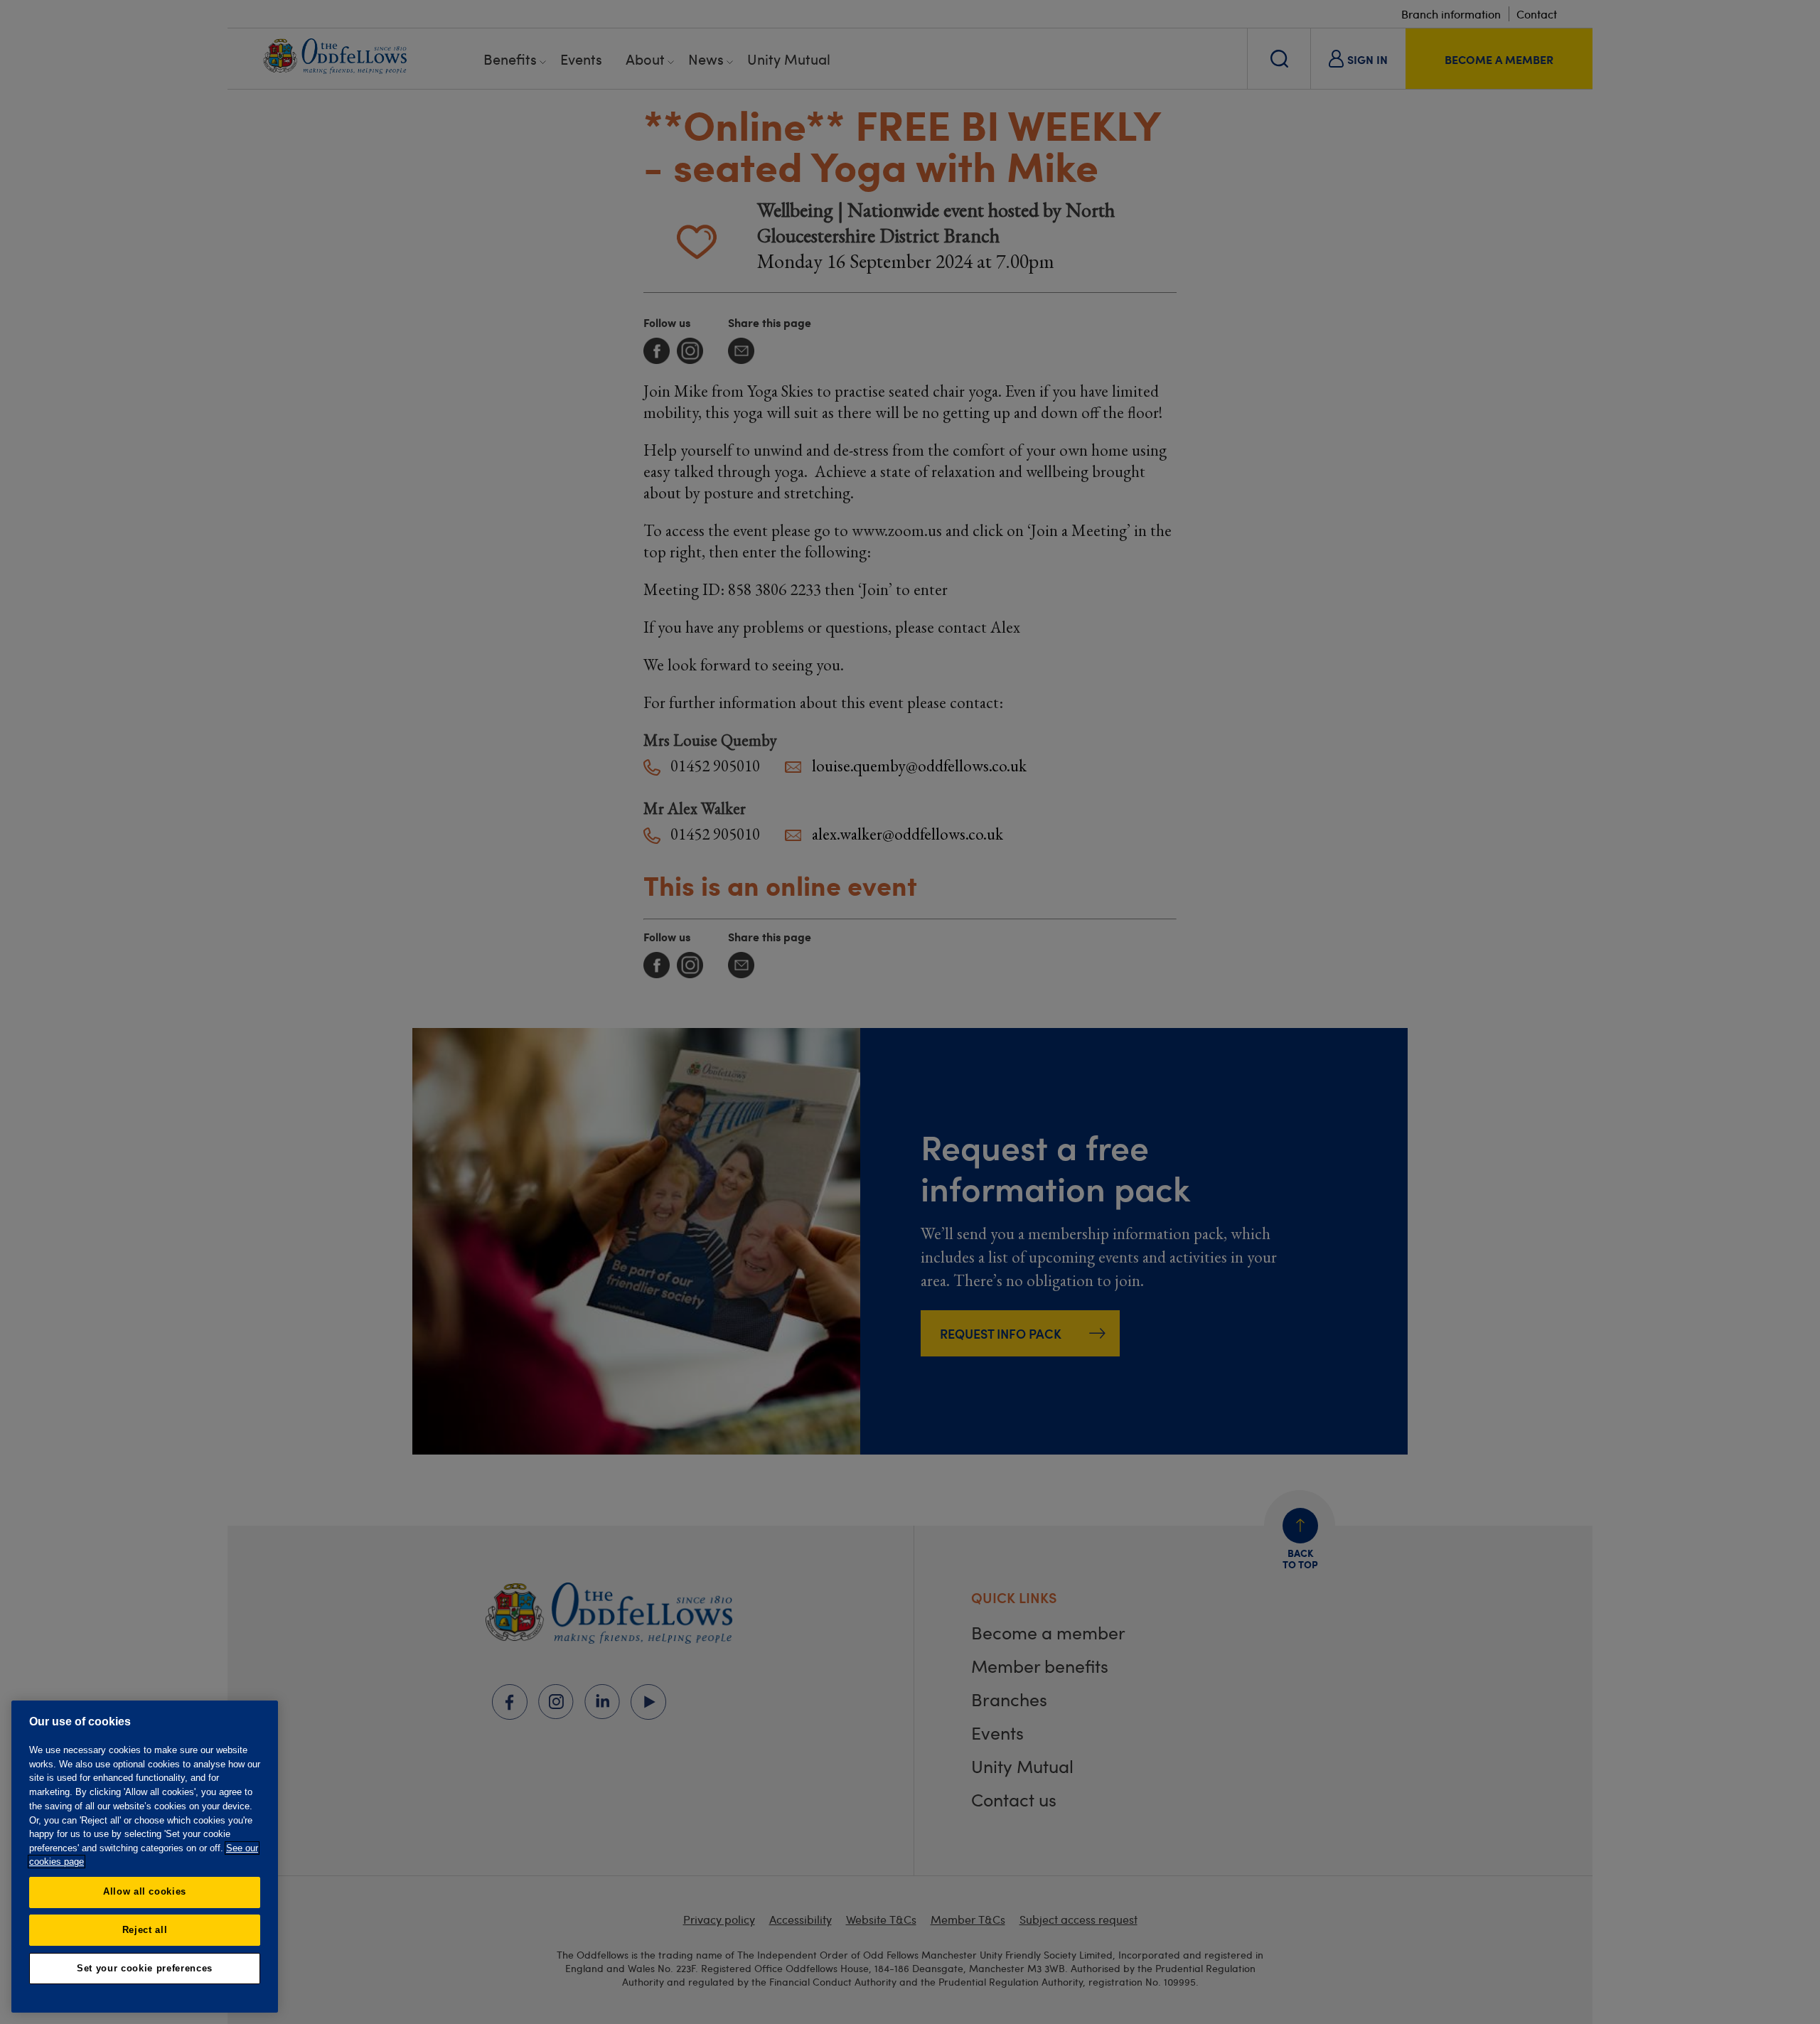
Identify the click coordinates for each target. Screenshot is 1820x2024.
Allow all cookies (145, 1891)
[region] (145, 1857)
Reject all (145, 1930)
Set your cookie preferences (145, 1968)
